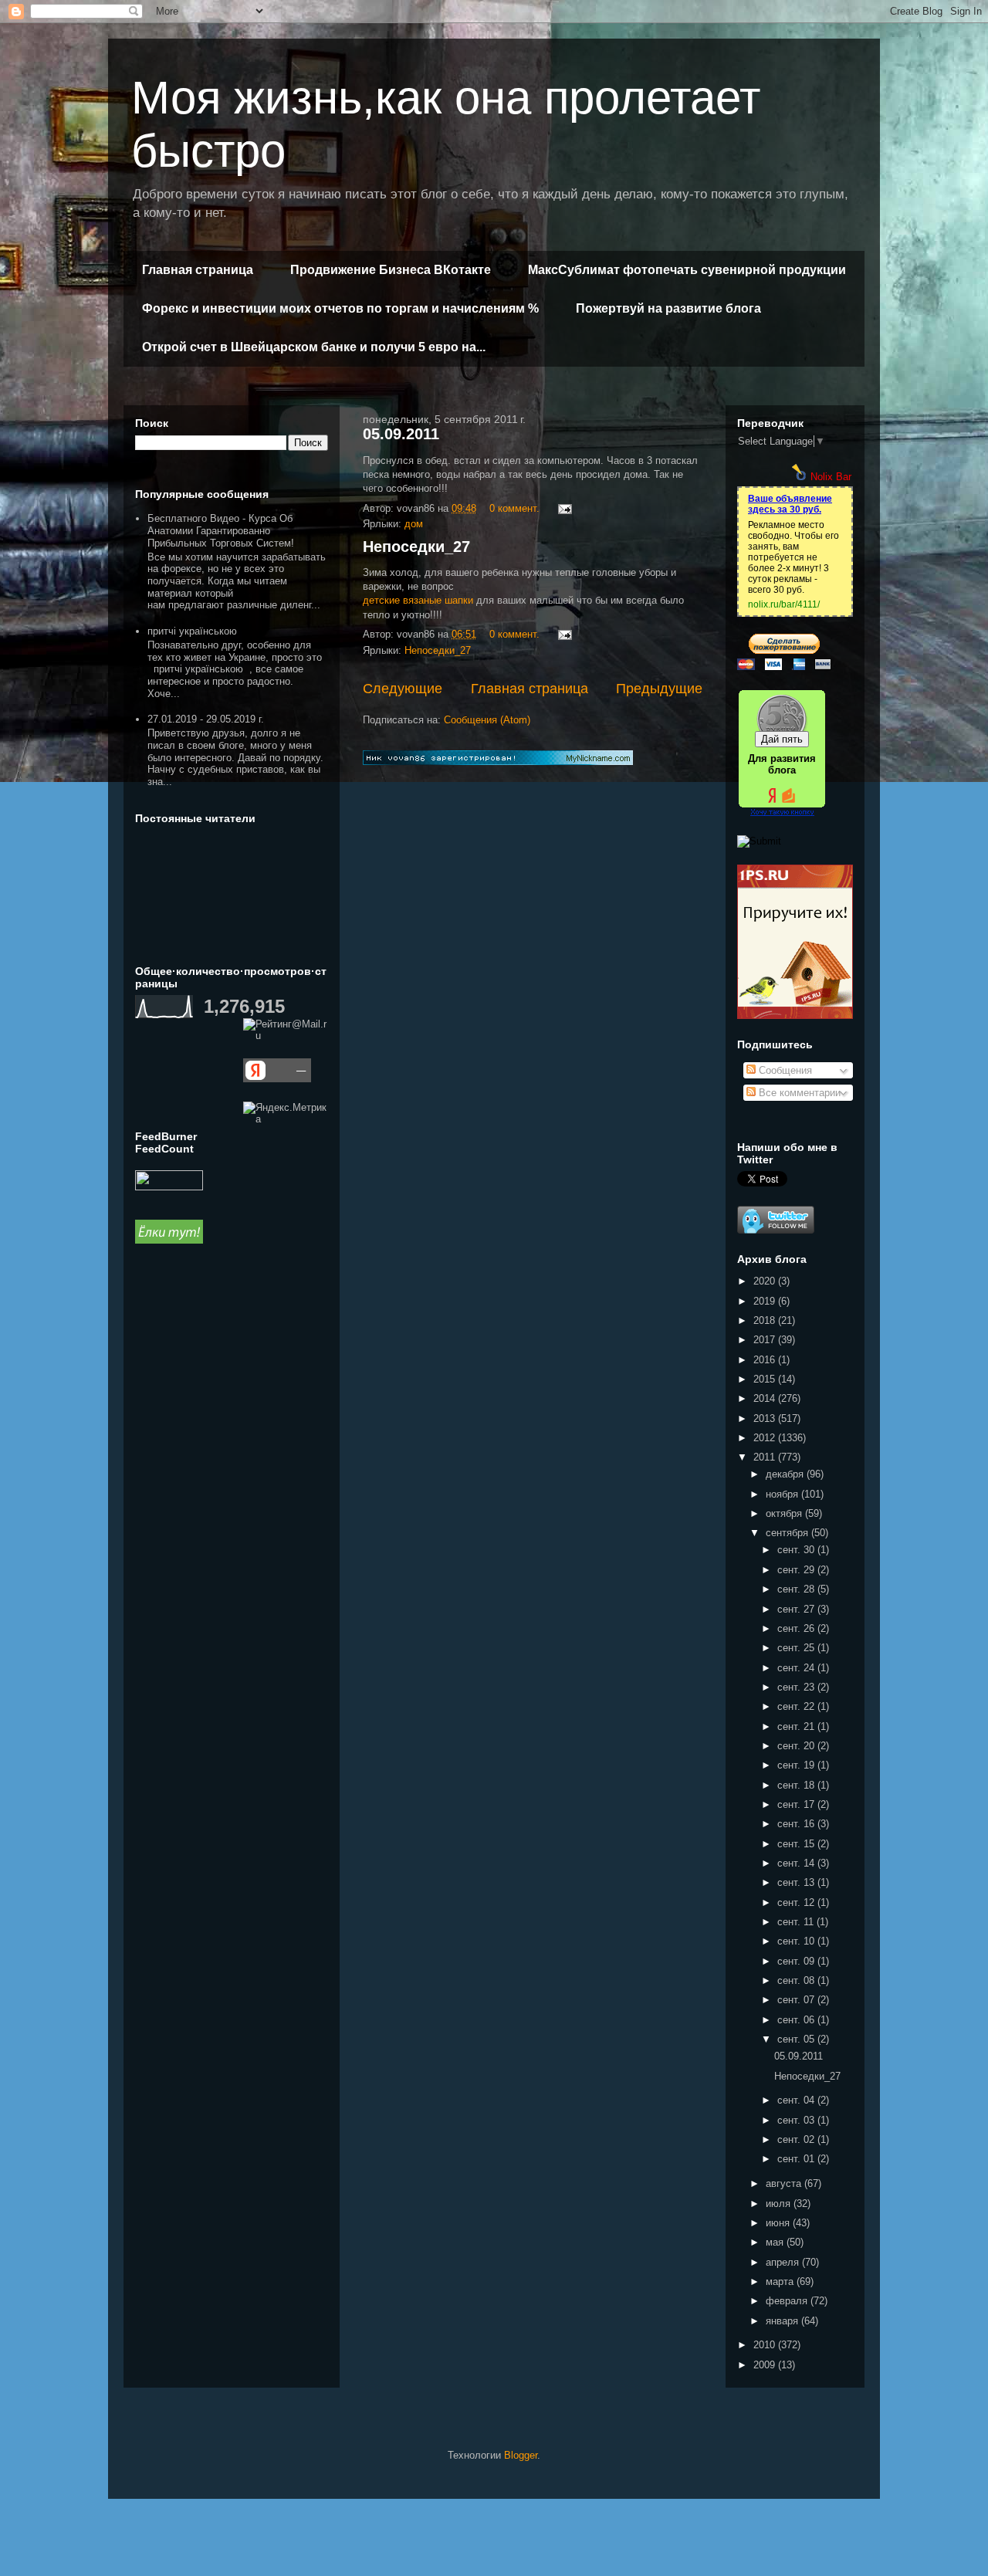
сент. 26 (797, 1628)
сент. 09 (797, 1961)
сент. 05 (797, 2039)
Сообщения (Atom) (487, 720)
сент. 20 (797, 1746)
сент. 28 (797, 1589)
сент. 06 (797, 2020)
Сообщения (784, 1070)
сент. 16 (797, 1824)
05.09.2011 (401, 434)
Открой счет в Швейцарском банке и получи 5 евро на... (314, 347)
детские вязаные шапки (418, 600)
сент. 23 (797, 1687)
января (783, 2321)
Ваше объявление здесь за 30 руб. (790, 504)
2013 (766, 1418)
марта (781, 2282)
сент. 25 (797, 1648)
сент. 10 (797, 1941)
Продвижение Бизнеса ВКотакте (391, 270)
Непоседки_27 (416, 547)
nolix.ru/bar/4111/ (784, 604)
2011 (766, 1457)
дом (414, 524)
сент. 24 (797, 1668)
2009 (766, 2365)
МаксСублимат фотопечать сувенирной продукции (687, 270)
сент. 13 (797, 1882)
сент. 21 (797, 1726)
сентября (788, 1533)
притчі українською (192, 631)
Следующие (403, 689)
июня (779, 2223)
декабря (786, 1474)
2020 (766, 1281)
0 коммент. (514, 508)
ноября (783, 1494)
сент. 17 (797, 1804)
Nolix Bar (831, 477)
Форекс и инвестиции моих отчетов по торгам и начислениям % (340, 308)
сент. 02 (797, 2139)
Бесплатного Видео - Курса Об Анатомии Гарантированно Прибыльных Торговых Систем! (221, 530)
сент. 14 (797, 1863)
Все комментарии (798, 1093)
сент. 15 (797, 1844)
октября (785, 1513)
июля (780, 2204)
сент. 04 (797, 2100)
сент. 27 (797, 1609)
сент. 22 (797, 1706)
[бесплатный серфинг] (169, 1240)
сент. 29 (797, 1570)
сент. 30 (797, 1550)
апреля (784, 2262)
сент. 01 (797, 2159)
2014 (766, 1398)
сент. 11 (797, 1922)
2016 (766, 1360)
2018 (766, 1320)
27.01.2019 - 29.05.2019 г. (206, 719)
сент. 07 (797, 2000)
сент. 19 (797, 1765)
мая (776, 2242)
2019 (766, 1301)
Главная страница (198, 270)
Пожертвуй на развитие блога (668, 308)
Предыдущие (659, 689)
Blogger (521, 2455)
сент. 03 (797, 2120)
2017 (766, 1340)
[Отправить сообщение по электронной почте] (564, 508)
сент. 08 (797, 1980)
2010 (766, 2345)
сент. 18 (797, 1785)
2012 (766, 1438)
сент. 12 (797, 1902)
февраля (788, 2301)
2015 (766, 1379)
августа (785, 2183)
